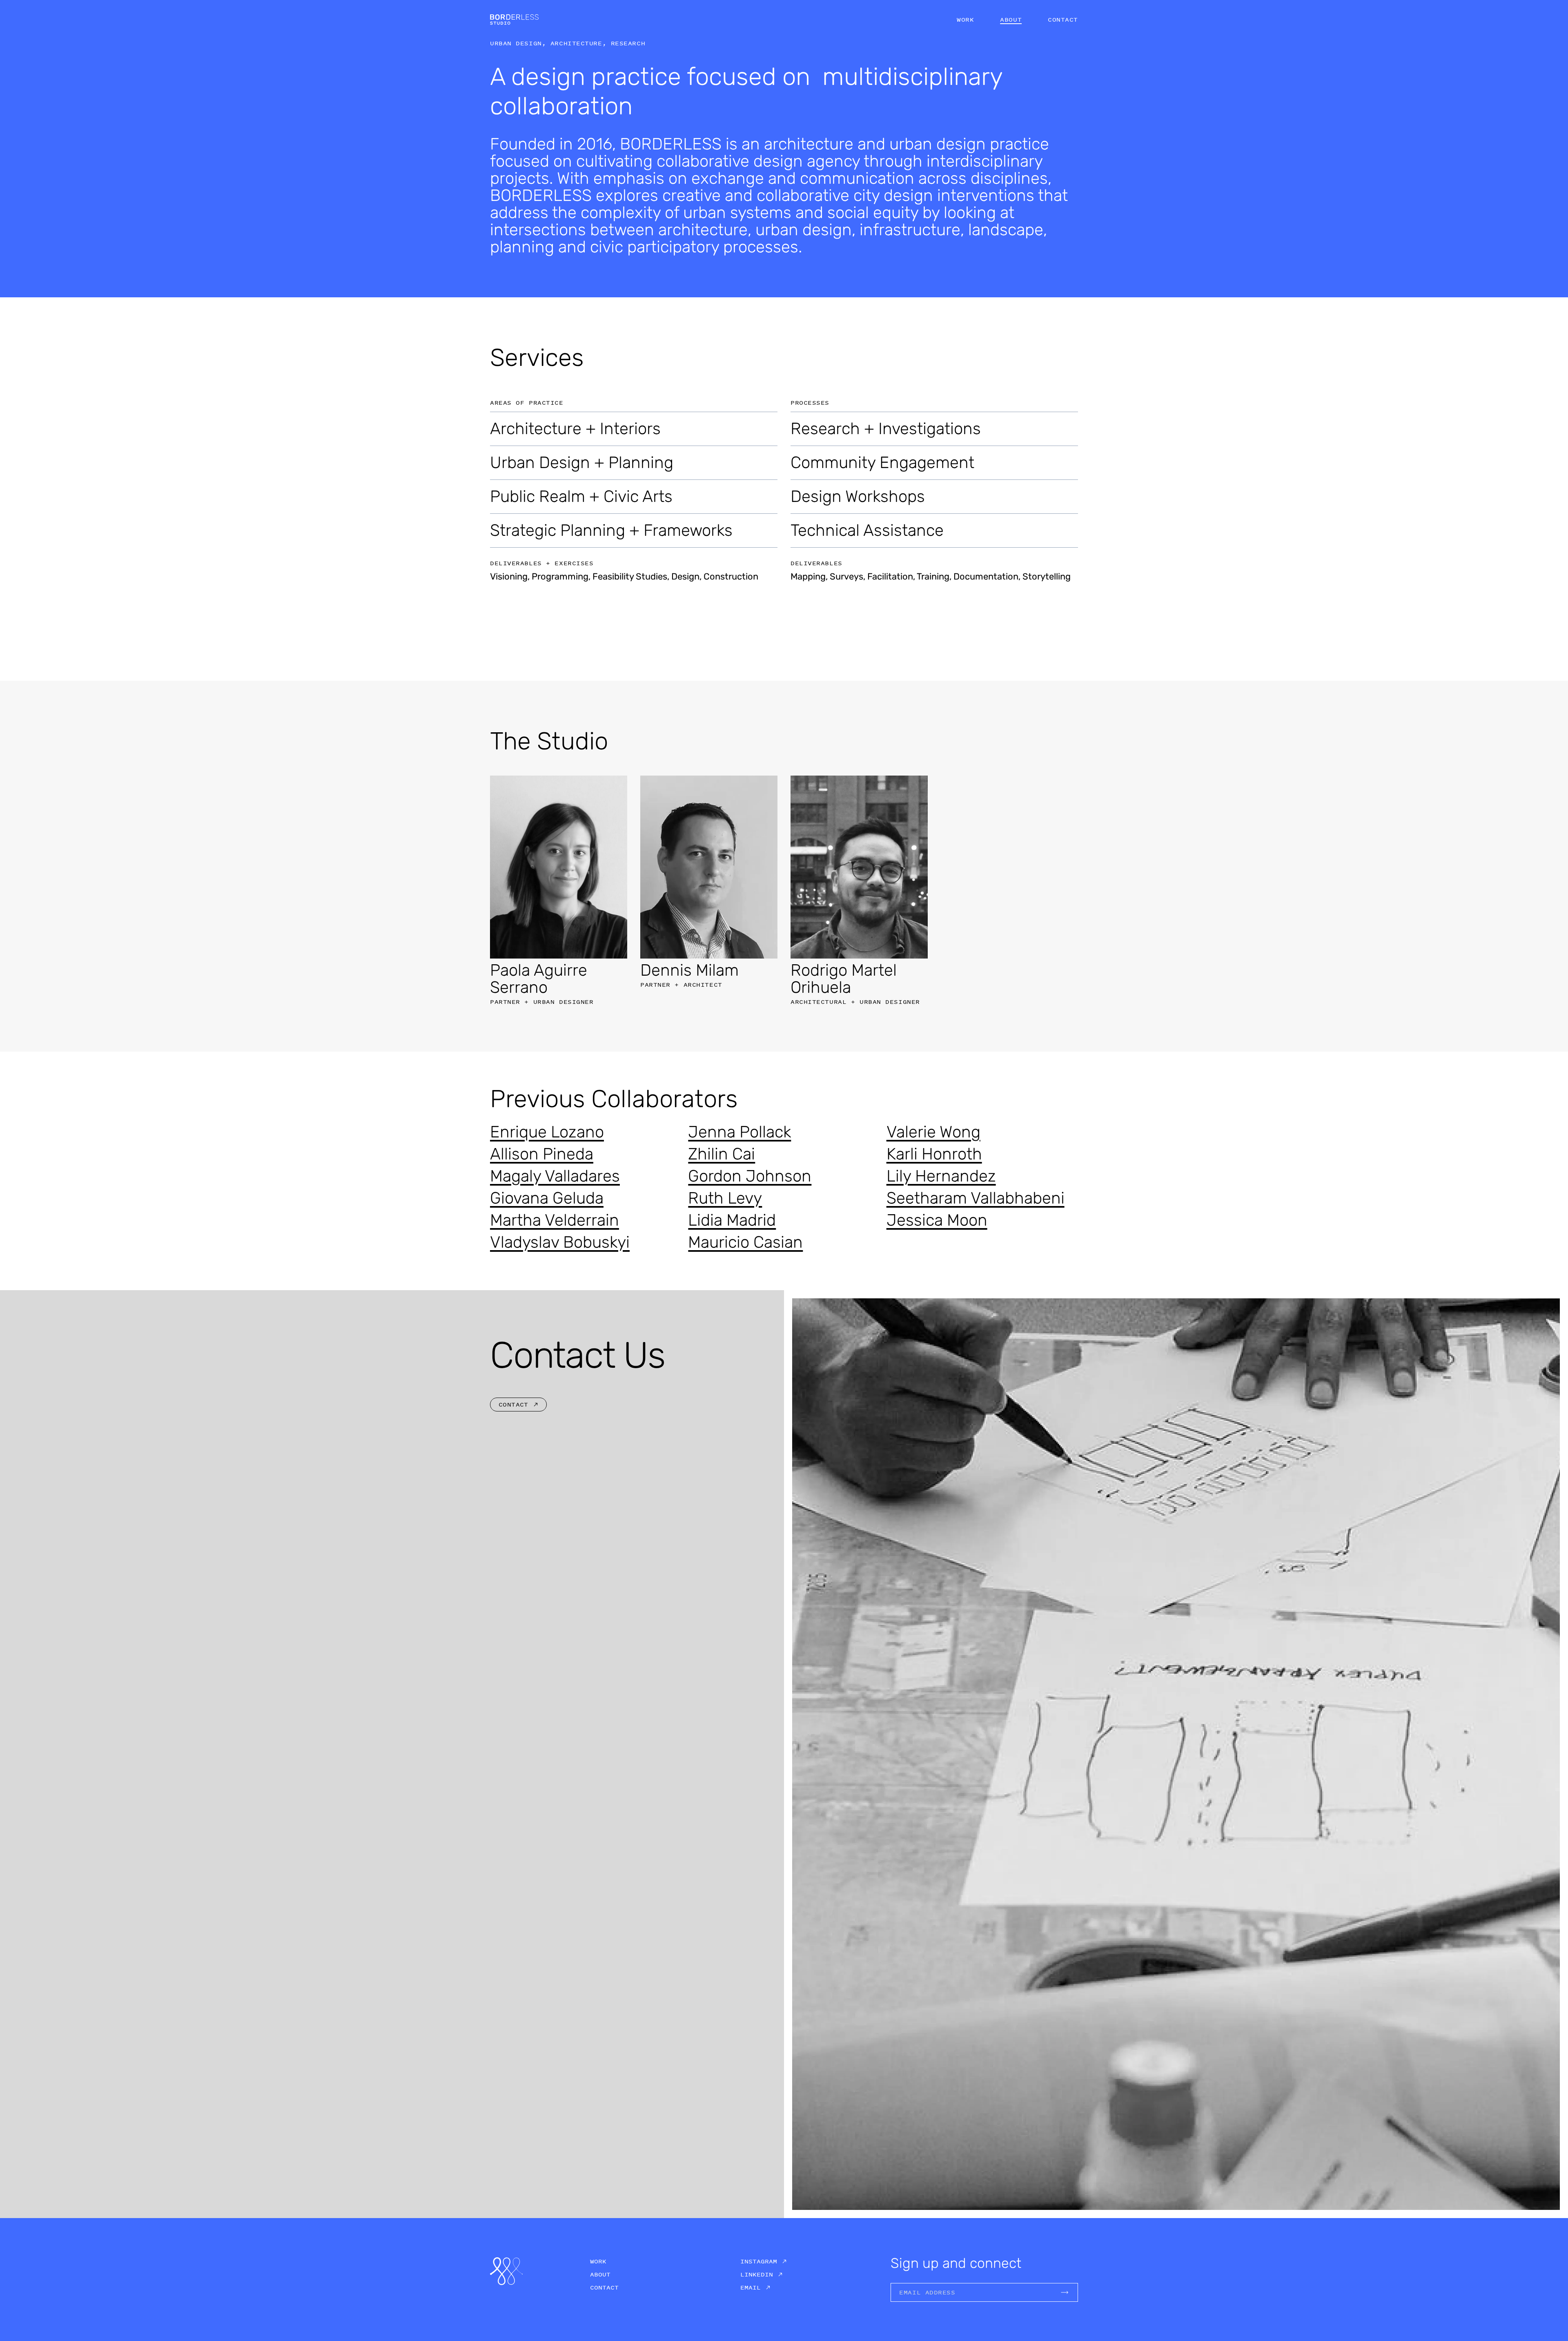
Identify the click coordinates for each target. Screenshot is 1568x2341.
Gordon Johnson (750, 1176)
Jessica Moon (937, 1220)
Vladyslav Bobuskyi (560, 1242)
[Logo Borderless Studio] (514, 19)
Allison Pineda (542, 1154)
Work (965, 19)
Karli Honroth (934, 1154)
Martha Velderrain (555, 1220)
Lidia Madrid (732, 1220)
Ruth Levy (725, 1198)
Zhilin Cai (722, 1154)
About (1011, 19)
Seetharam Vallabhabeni (976, 1198)
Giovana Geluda (547, 1198)
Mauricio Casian (745, 1242)
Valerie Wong (933, 1132)
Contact (1063, 19)
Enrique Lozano (547, 1132)
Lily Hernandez (941, 1176)
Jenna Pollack (739, 1132)
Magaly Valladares (555, 1176)
